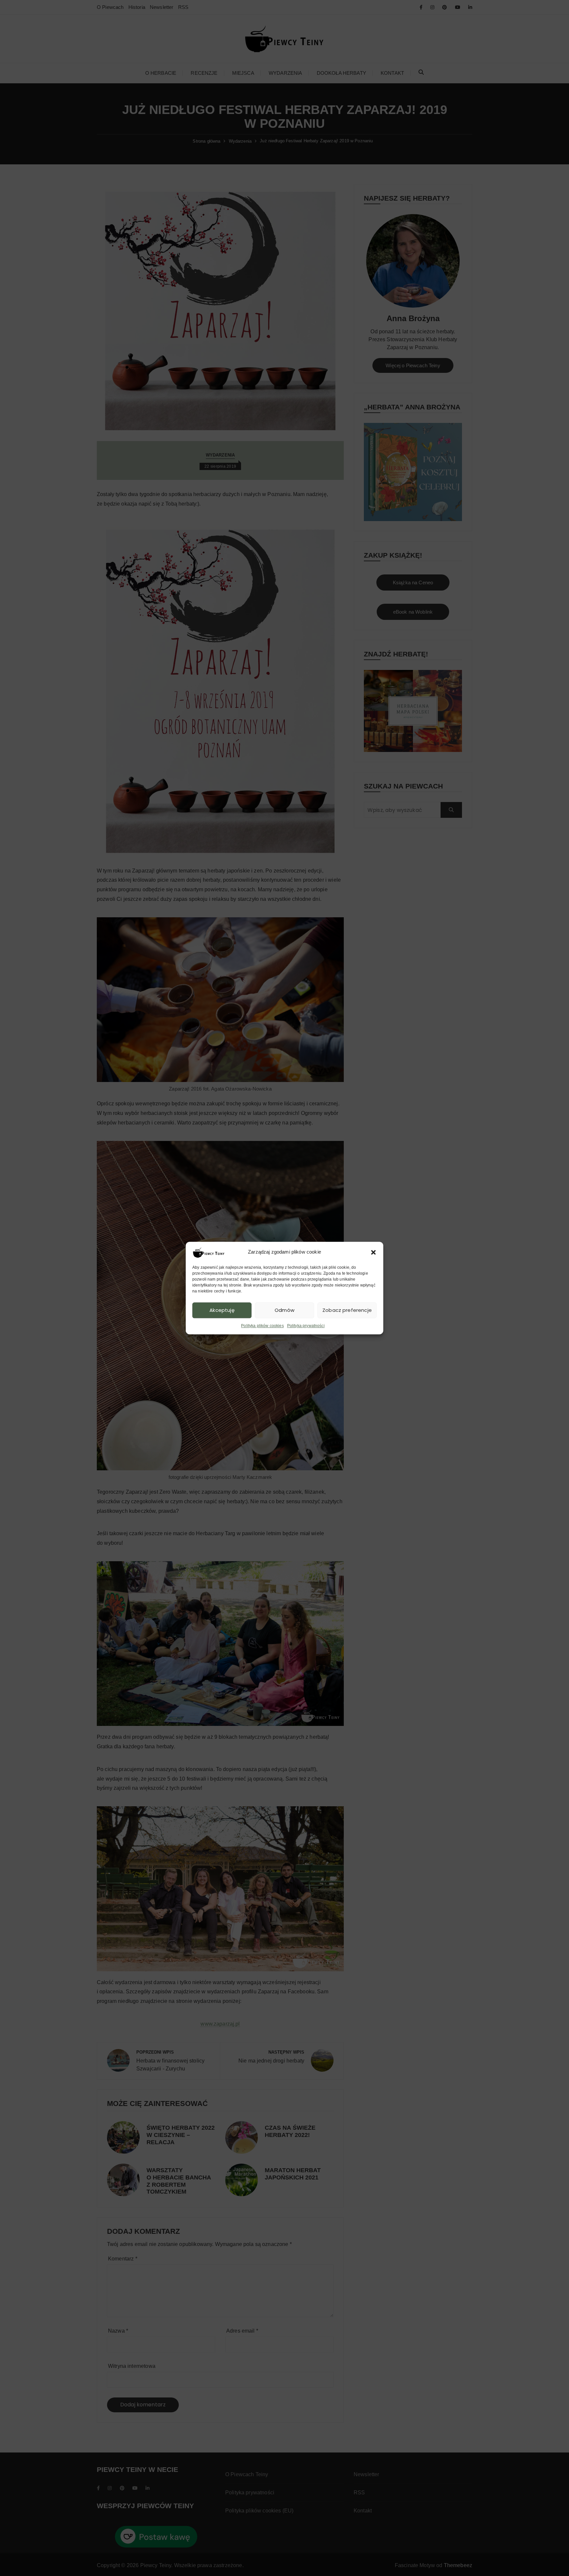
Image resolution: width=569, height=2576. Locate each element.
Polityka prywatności (306, 1326)
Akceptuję (222, 1310)
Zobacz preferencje (347, 1310)
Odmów (284, 1310)
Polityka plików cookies (262, 1326)
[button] (373, 1252)
